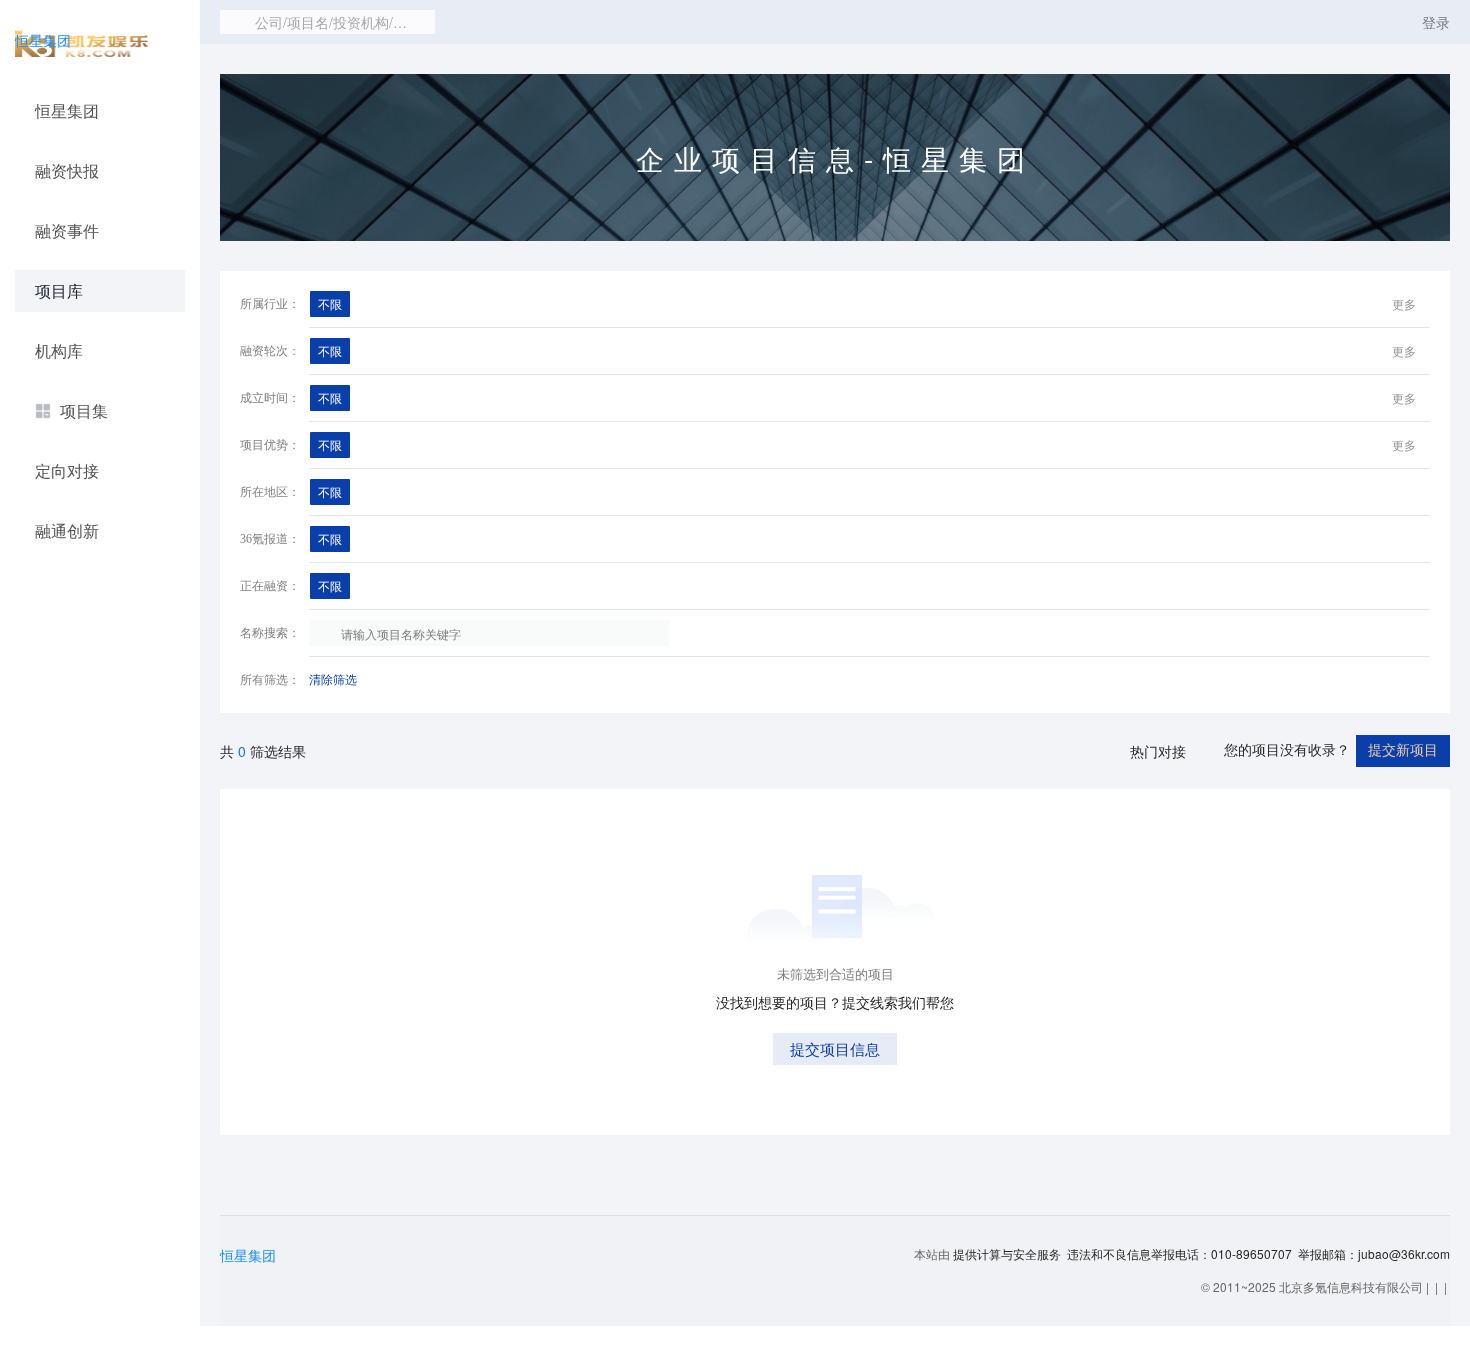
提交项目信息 (835, 1048)
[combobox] (327, 22)
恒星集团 (43, 40)
